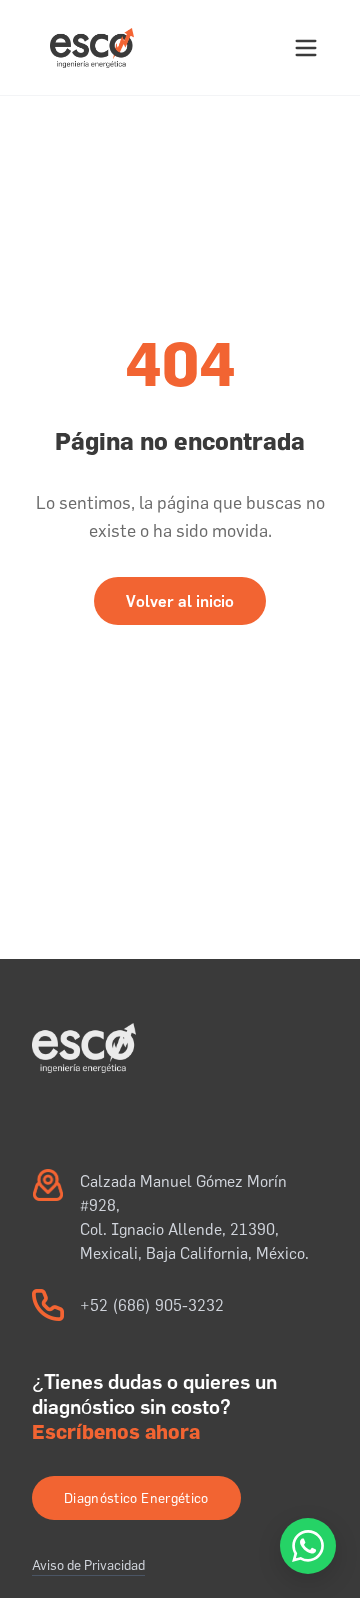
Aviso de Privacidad (88, 1565)
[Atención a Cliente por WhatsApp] (308, 1546)
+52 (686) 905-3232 (152, 1305)
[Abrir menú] (306, 48)
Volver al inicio (180, 601)
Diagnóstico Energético (136, 1498)
